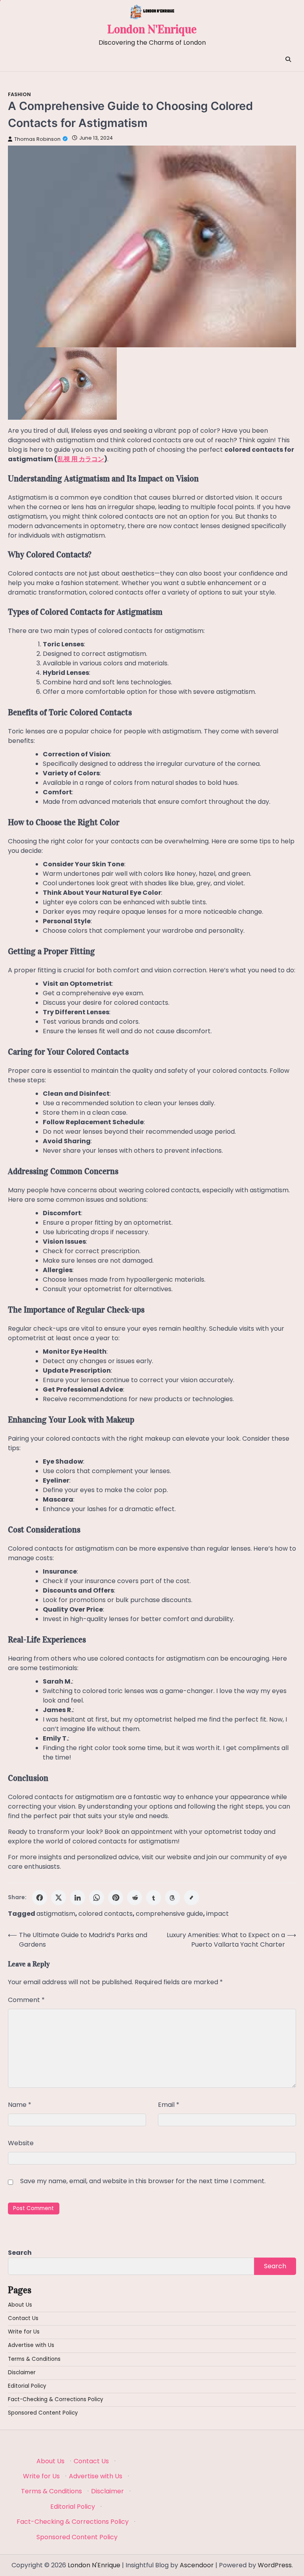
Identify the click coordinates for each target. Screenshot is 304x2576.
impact (218, 1914)
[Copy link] (192, 1898)
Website (21, 2143)
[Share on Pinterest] (116, 1898)
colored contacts (105, 1914)
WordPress (275, 2565)
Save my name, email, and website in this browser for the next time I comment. (143, 2181)
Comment (26, 2000)
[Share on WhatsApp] (97, 1898)
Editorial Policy (27, 2386)
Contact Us (23, 2318)
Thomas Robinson (37, 139)
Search (20, 2253)
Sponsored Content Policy (43, 2413)
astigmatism (56, 1914)
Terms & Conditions (34, 2359)
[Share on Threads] (173, 1898)
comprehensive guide (169, 1914)
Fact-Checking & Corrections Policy (56, 2399)
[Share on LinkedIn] (78, 1898)
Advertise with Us (31, 2345)
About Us (20, 2305)
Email (169, 2105)
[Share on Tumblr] (154, 1898)
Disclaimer (22, 2372)
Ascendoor (197, 2565)
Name (20, 2105)
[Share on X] (59, 1898)
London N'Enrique (152, 29)
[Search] (288, 59)
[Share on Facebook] (40, 1898)
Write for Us (24, 2332)
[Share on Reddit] (135, 1898)
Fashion (19, 94)
